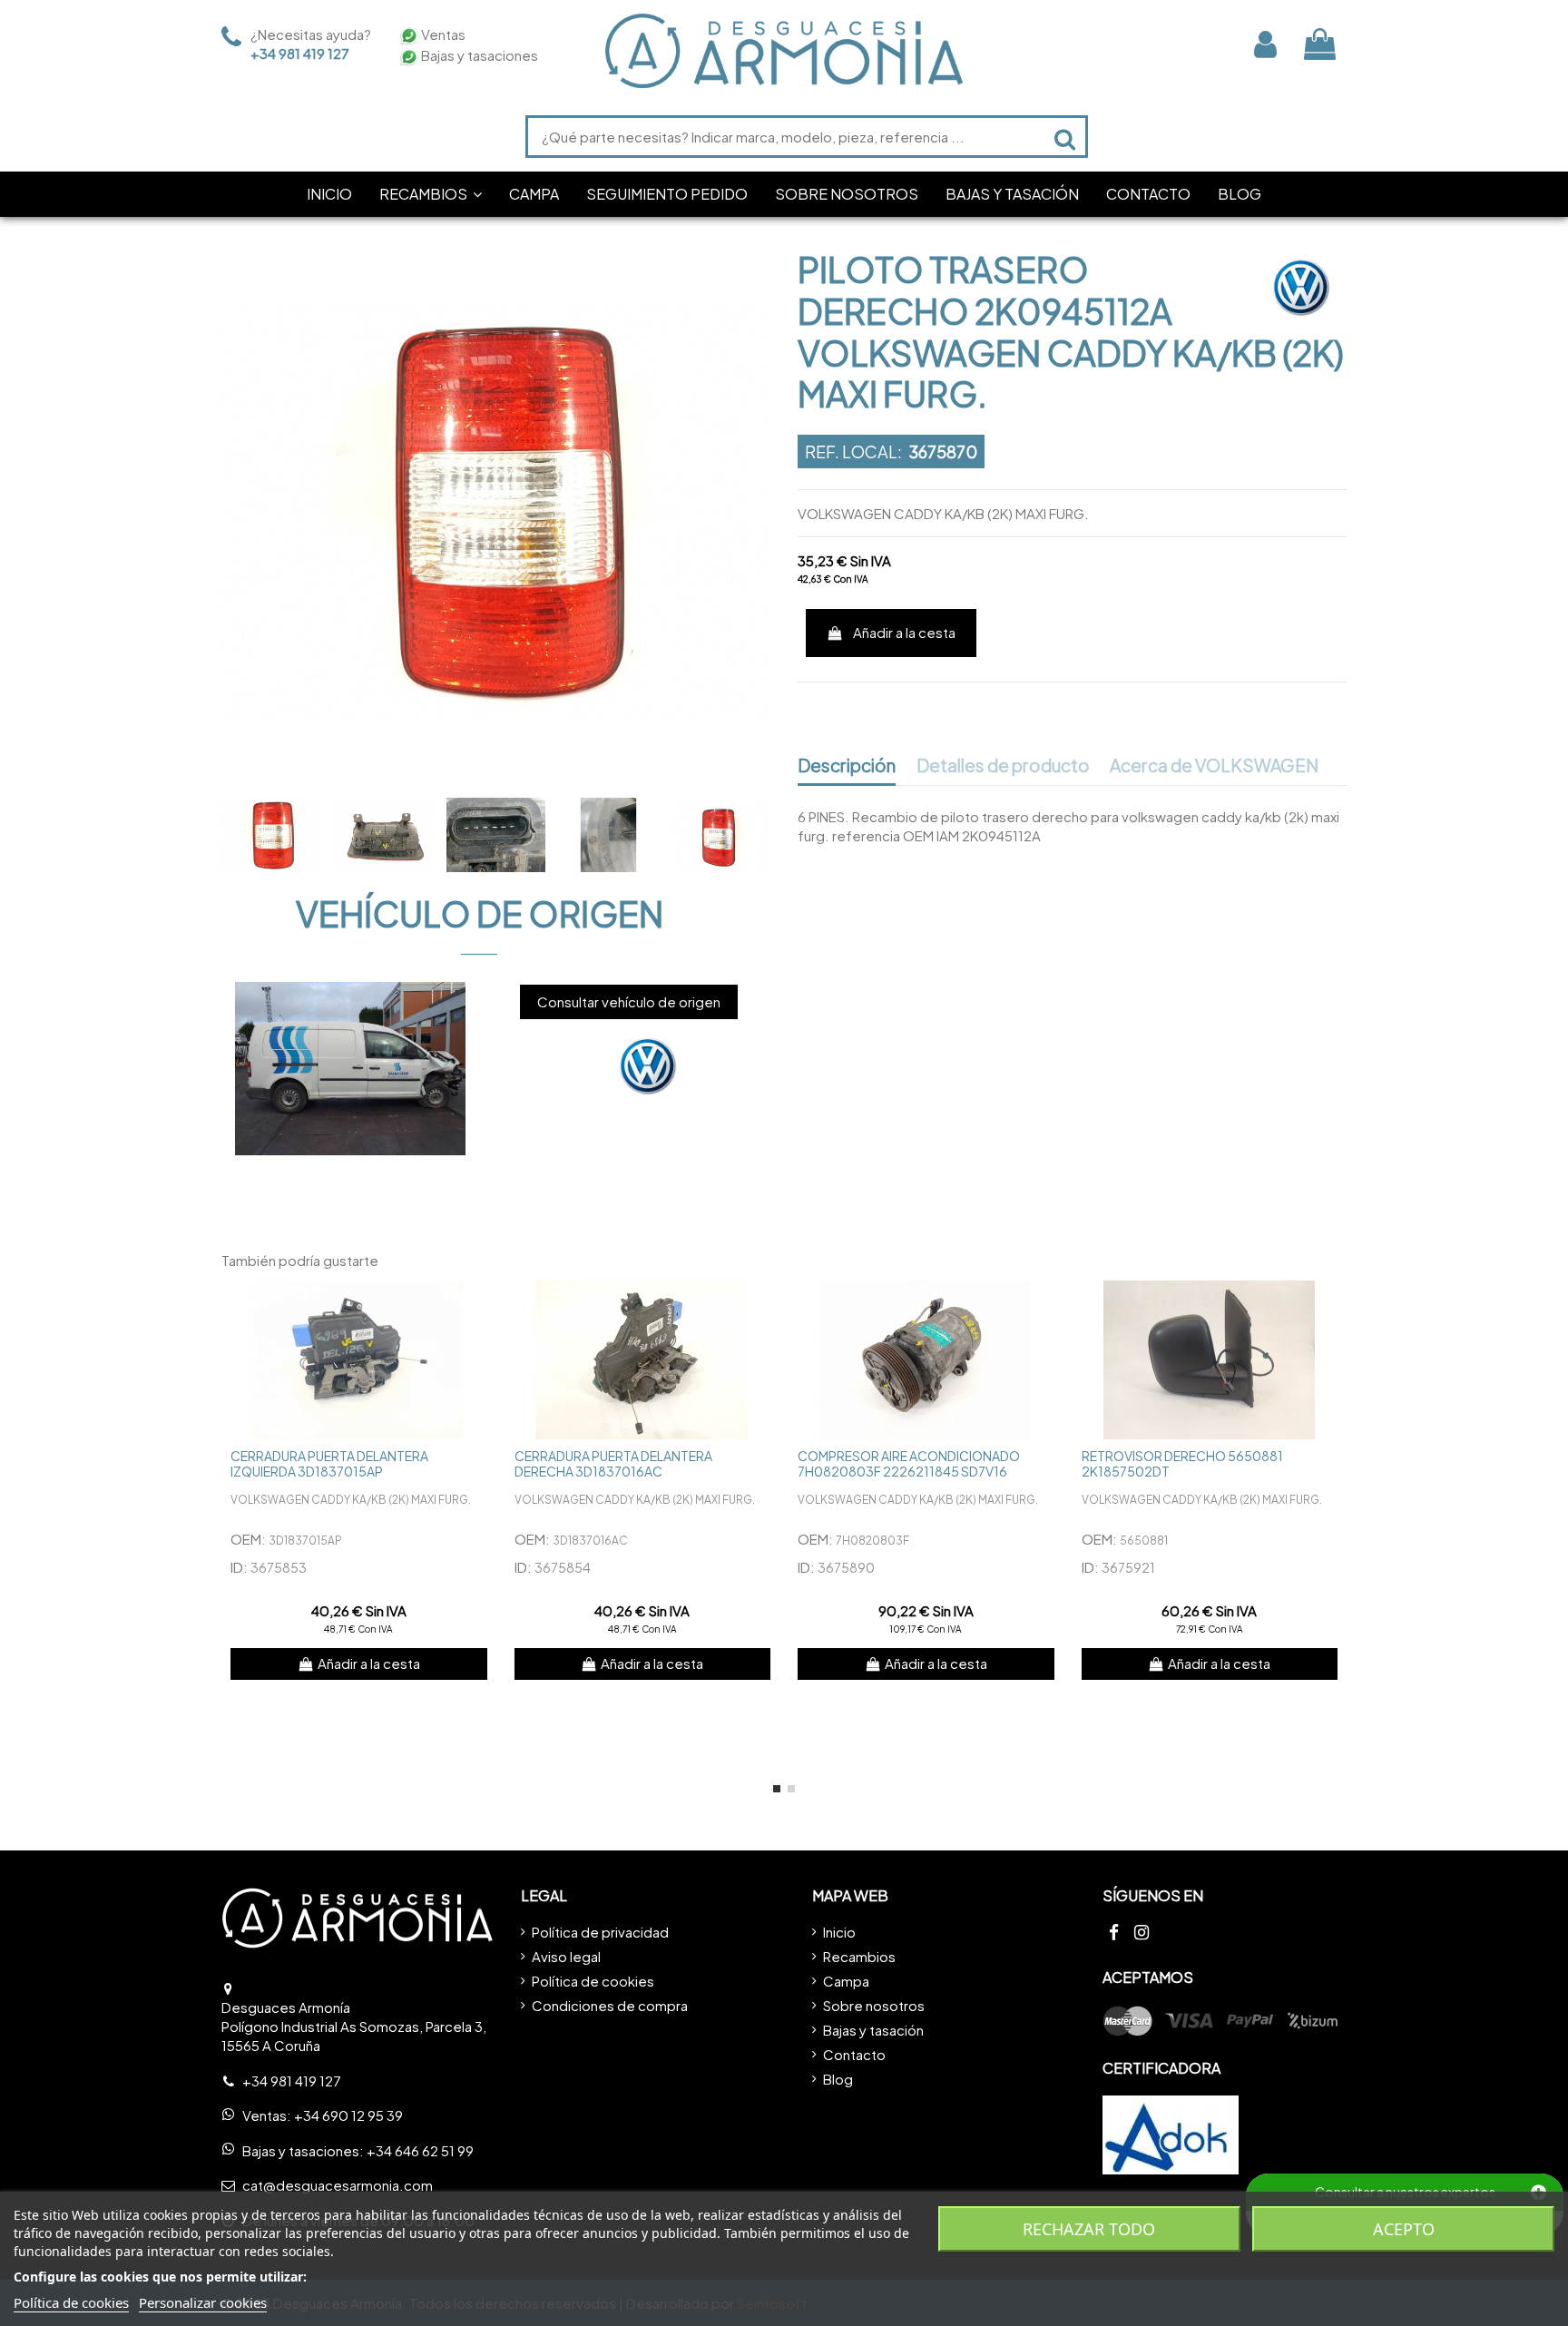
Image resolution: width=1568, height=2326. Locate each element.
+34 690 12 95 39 (348, 2115)
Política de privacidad (600, 1932)
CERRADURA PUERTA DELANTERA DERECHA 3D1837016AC (613, 1463)
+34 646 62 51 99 (420, 2150)
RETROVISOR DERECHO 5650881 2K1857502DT (1182, 1463)
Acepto (1404, 2229)
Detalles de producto (1003, 766)
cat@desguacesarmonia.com (338, 2185)
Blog (838, 2079)
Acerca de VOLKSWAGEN (1214, 766)
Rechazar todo (1089, 2229)
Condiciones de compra (610, 2005)
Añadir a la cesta (904, 632)
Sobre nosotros (874, 2005)
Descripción (847, 766)
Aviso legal (566, 1956)
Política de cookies (593, 1981)
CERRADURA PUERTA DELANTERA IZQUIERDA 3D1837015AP (329, 1463)
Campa (846, 1981)
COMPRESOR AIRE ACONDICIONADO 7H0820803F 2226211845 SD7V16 (909, 1463)
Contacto (854, 2054)
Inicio (839, 1932)
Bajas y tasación (873, 2030)
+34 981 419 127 (300, 53)
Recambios (859, 1956)
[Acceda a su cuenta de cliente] (1265, 44)
